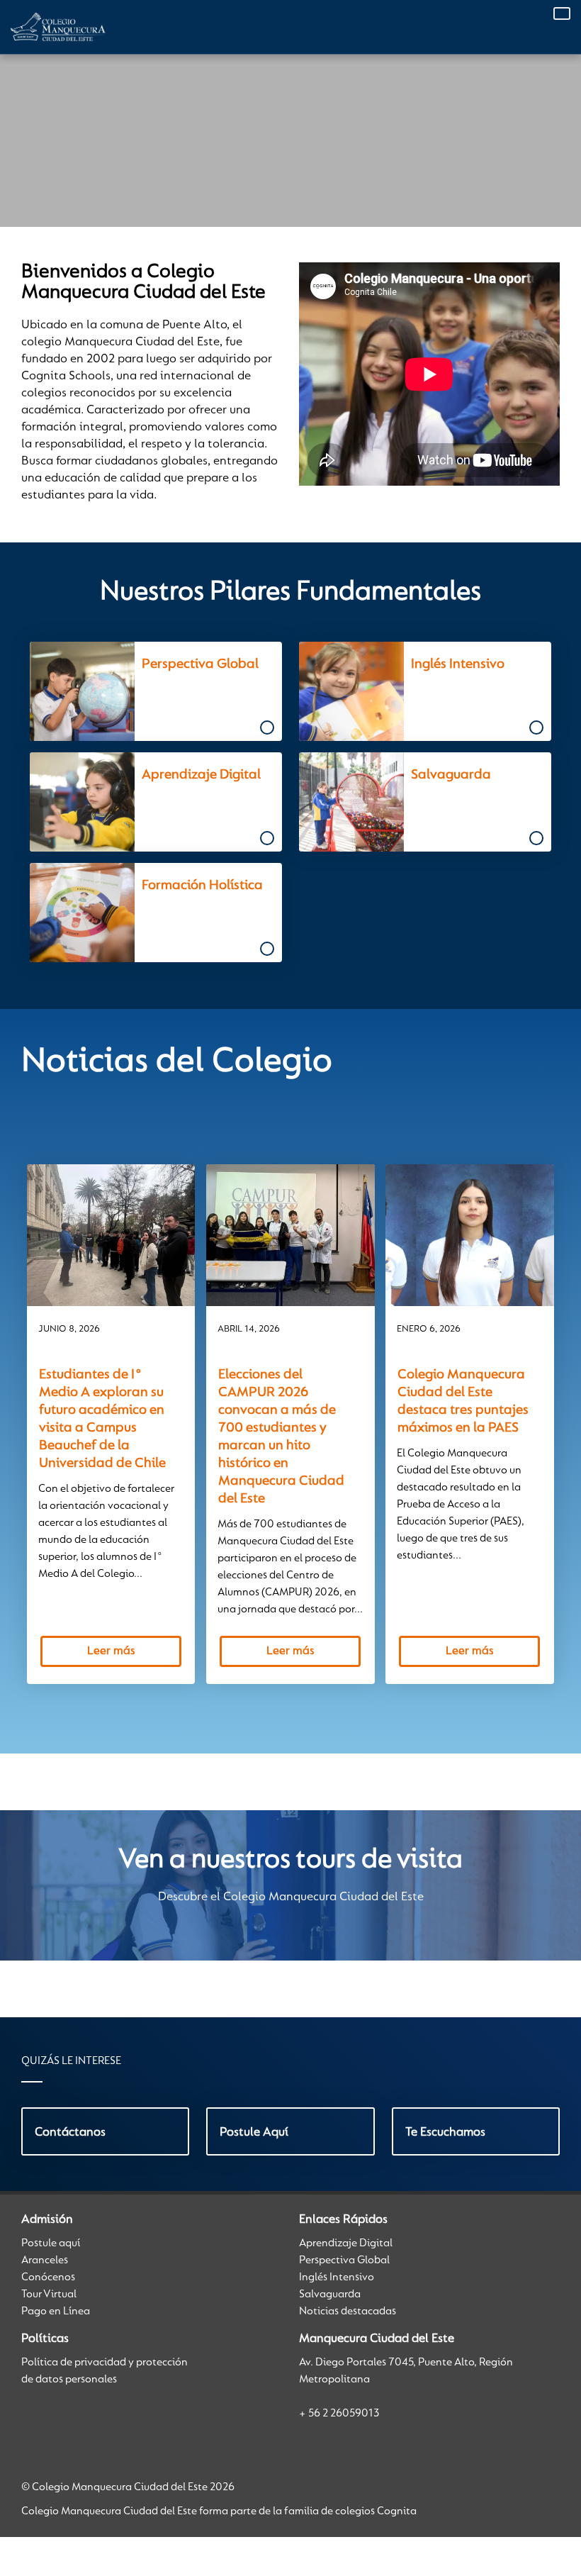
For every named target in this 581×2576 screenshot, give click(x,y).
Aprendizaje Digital (346, 2243)
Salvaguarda (330, 2295)
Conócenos (48, 2277)
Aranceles (45, 2260)
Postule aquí (51, 2243)
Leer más (111, 1651)
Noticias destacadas (348, 2312)
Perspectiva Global (344, 2260)
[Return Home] (58, 27)
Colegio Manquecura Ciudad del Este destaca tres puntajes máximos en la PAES (463, 1401)
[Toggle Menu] (562, 13)
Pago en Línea (56, 2312)
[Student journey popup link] (149, 691)
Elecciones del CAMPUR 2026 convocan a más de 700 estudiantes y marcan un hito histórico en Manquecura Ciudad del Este (281, 1437)
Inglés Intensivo (337, 2277)
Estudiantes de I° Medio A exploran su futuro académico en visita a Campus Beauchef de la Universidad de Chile (102, 1419)
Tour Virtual (49, 2295)
